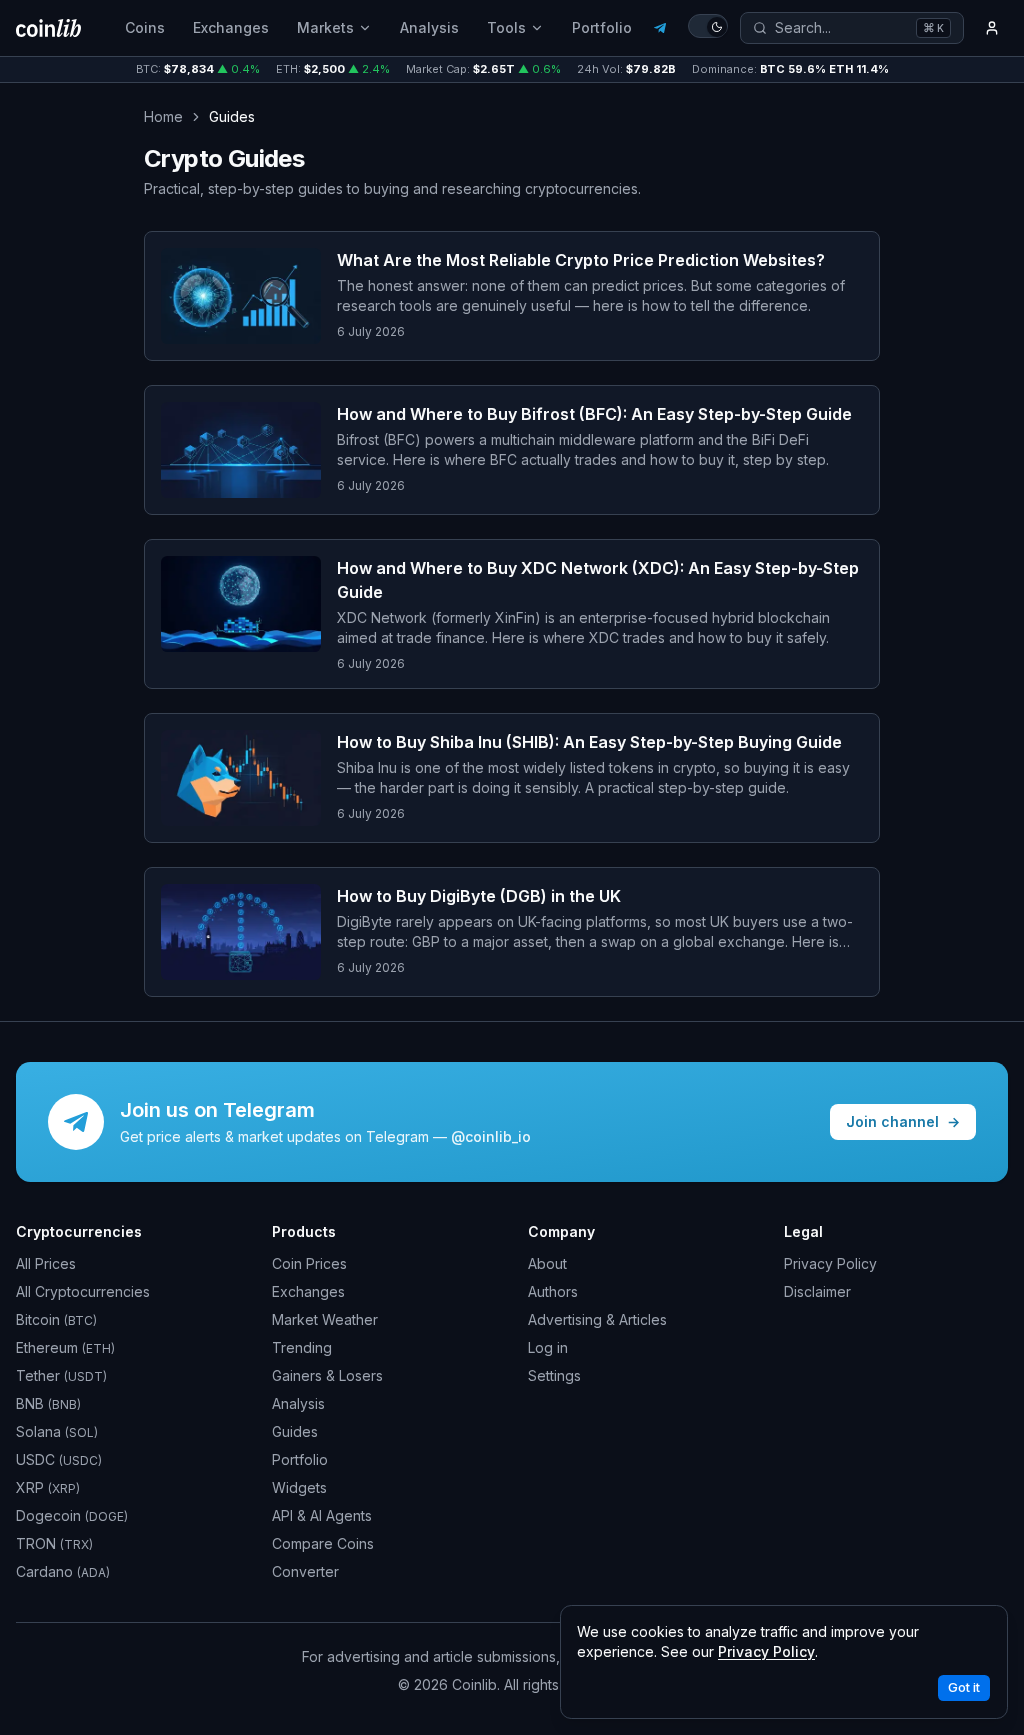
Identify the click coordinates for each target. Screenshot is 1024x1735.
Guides (295, 1431)
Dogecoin (72, 1515)
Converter (305, 1571)
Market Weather (325, 1319)
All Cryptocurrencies (83, 1291)
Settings (554, 1375)
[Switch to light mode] (708, 26)
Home (163, 116)
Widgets (299, 1487)
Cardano (63, 1571)
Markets (325, 27)
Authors (553, 1291)
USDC (59, 1459)
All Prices (46, 1263)
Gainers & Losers (327, 1375)
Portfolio (602, 27)
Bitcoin (56, 1319)
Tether (61, 1375)
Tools (506, 27)
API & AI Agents (322, 1515)
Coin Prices (309, 1263)
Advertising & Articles (597, 1319)
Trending (302, 1347)
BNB (48, 1403)
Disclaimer (817, 1291)
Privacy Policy (830, 1263)
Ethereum (65, 1347)
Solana (57, 1431)
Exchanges (231, 27)
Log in (548, 1347)
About (547, 1263)
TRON (54, 1543)
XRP (48, 1487)
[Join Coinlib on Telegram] (660, 28)
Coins (145, 27)
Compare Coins (323, 1543)
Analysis (429, 27)
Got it (964, 1687)
